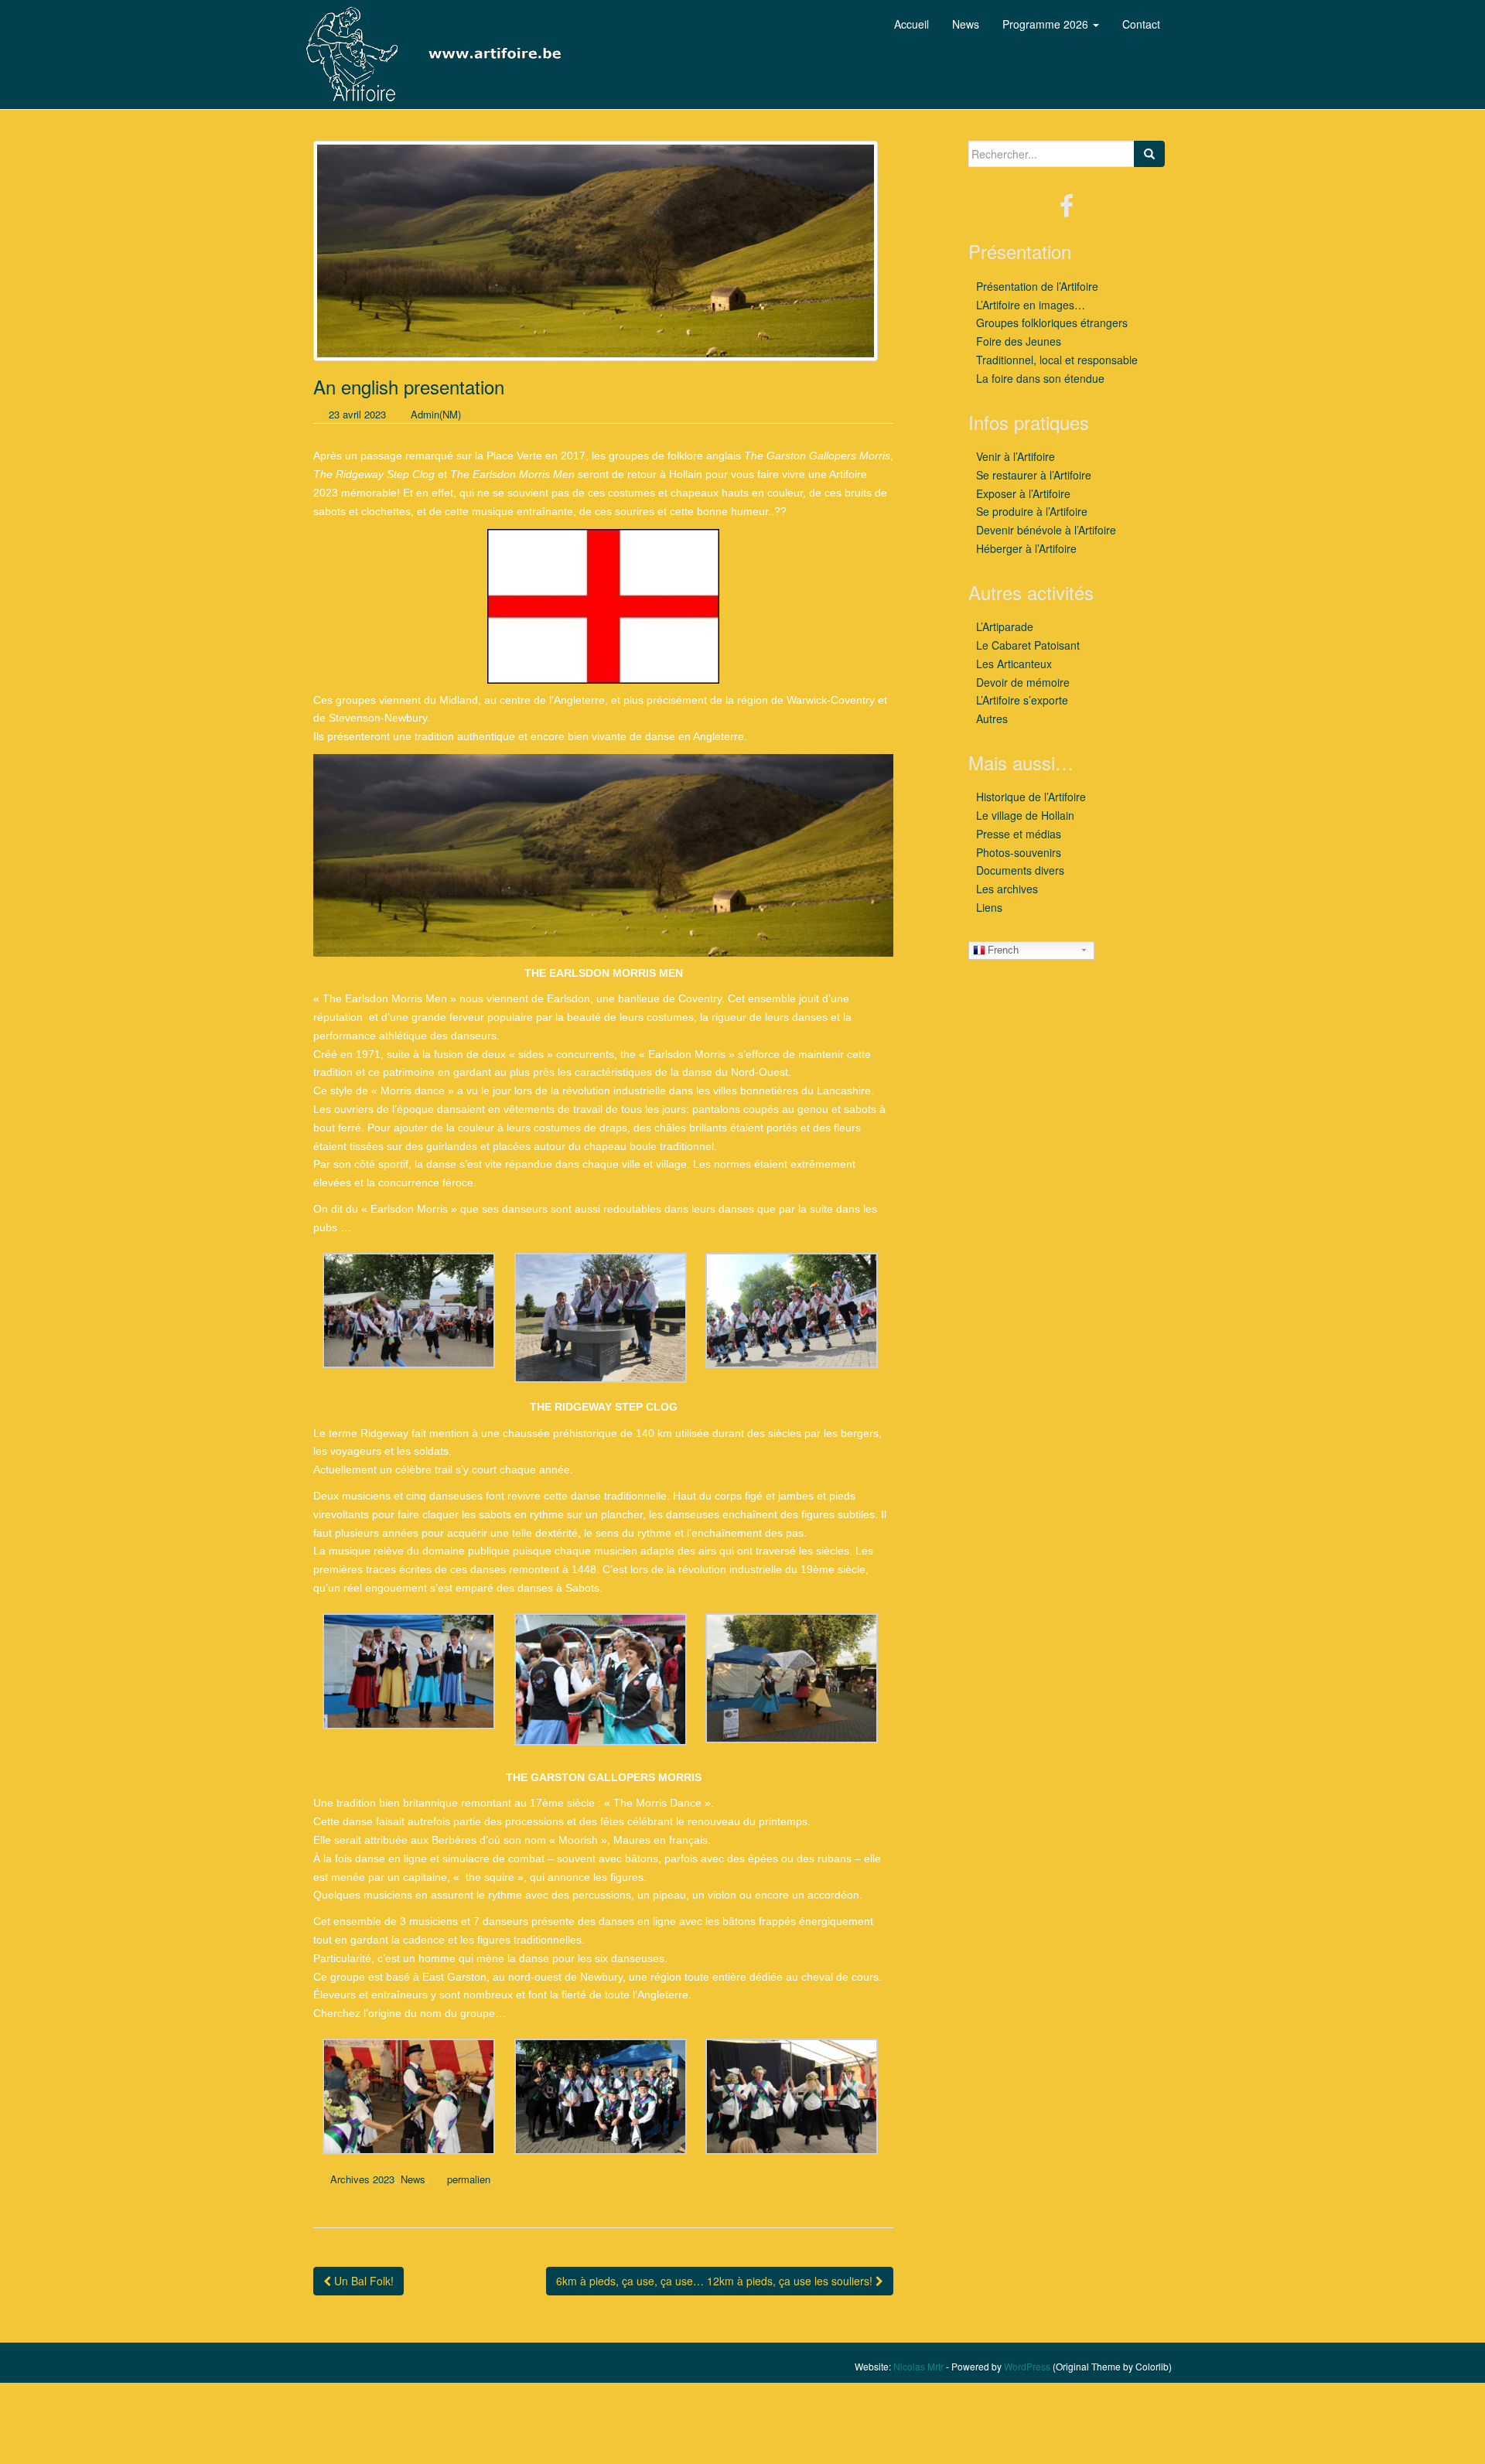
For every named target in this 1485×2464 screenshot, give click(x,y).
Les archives (1007, 889)
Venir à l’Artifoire (1016, 456)
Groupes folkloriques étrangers (1052, 323)
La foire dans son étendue (1040, 378)
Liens (989, 907)
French (1003, 950)
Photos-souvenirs (1019, 852)
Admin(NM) (436, 414)
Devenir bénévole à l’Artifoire (1046, 530)
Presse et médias (1019, 834)
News (413, 2179)
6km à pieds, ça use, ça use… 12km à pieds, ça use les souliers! (716, 2281)
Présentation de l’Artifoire (1037, 286)
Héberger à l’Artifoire (1026, 548)
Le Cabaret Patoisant (1028, 645)
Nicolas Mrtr (918, 2366)
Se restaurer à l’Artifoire (1034, 475)
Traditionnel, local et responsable (1057, 360)
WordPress (1027, 2366)
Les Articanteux (1014, 664)
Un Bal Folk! (362, 2281)
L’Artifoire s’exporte (1022, 700)
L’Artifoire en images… (1031, 305)
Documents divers (1020, 870)
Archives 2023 (362, 2179)
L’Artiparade (1005, 626)
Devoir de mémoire (1023, 682)
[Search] (1149, 154)
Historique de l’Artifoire (1031, 797)
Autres (992, 718)
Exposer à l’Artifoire (1023, 493)
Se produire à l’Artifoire (1032, 511)
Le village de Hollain (1025, 815)
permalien (469, 2179)
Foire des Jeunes (1019, 341)
